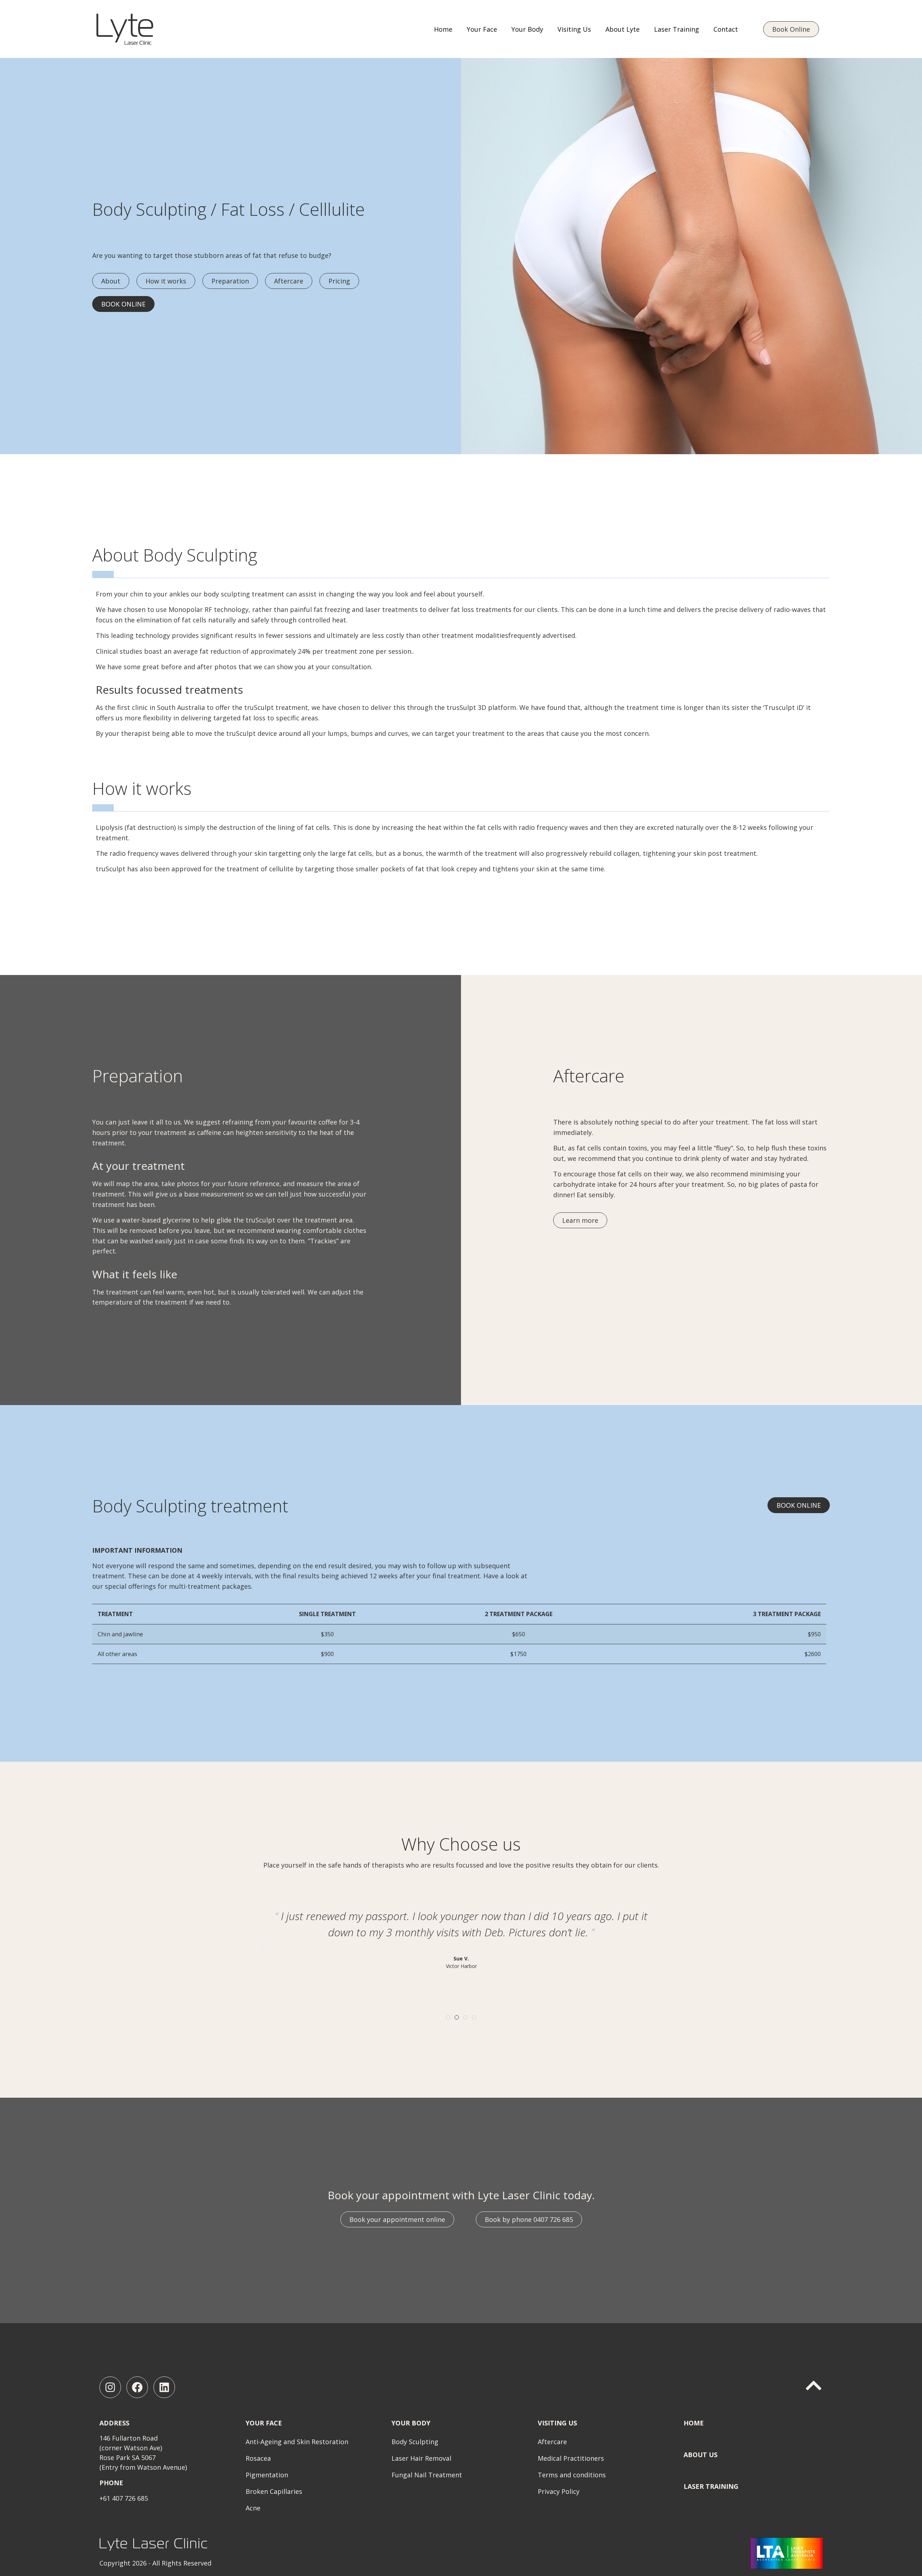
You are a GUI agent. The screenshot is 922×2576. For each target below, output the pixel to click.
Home (443, 29)
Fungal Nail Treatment (427, 2475)
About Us (701, 2455)
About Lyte (623, 29)
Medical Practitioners (571, 2458)
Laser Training (677, 29)
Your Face (482, 29)
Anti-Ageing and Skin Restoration (297, 2442)
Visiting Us (574, 29)
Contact (726, 29)
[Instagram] (110, 2387)
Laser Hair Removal (421, 2458)
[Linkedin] (164, 2387)
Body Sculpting (415, 2442)
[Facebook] (137, 2387)
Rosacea (258, 2458)
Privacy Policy (559, 2491)
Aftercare (552, 2442)
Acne (253, 2508)
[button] (263, 1946)
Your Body (527, 29)
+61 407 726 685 (124, 2498)
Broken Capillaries (274, 2491)
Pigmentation (267, 2475)
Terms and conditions (572, 2475)
